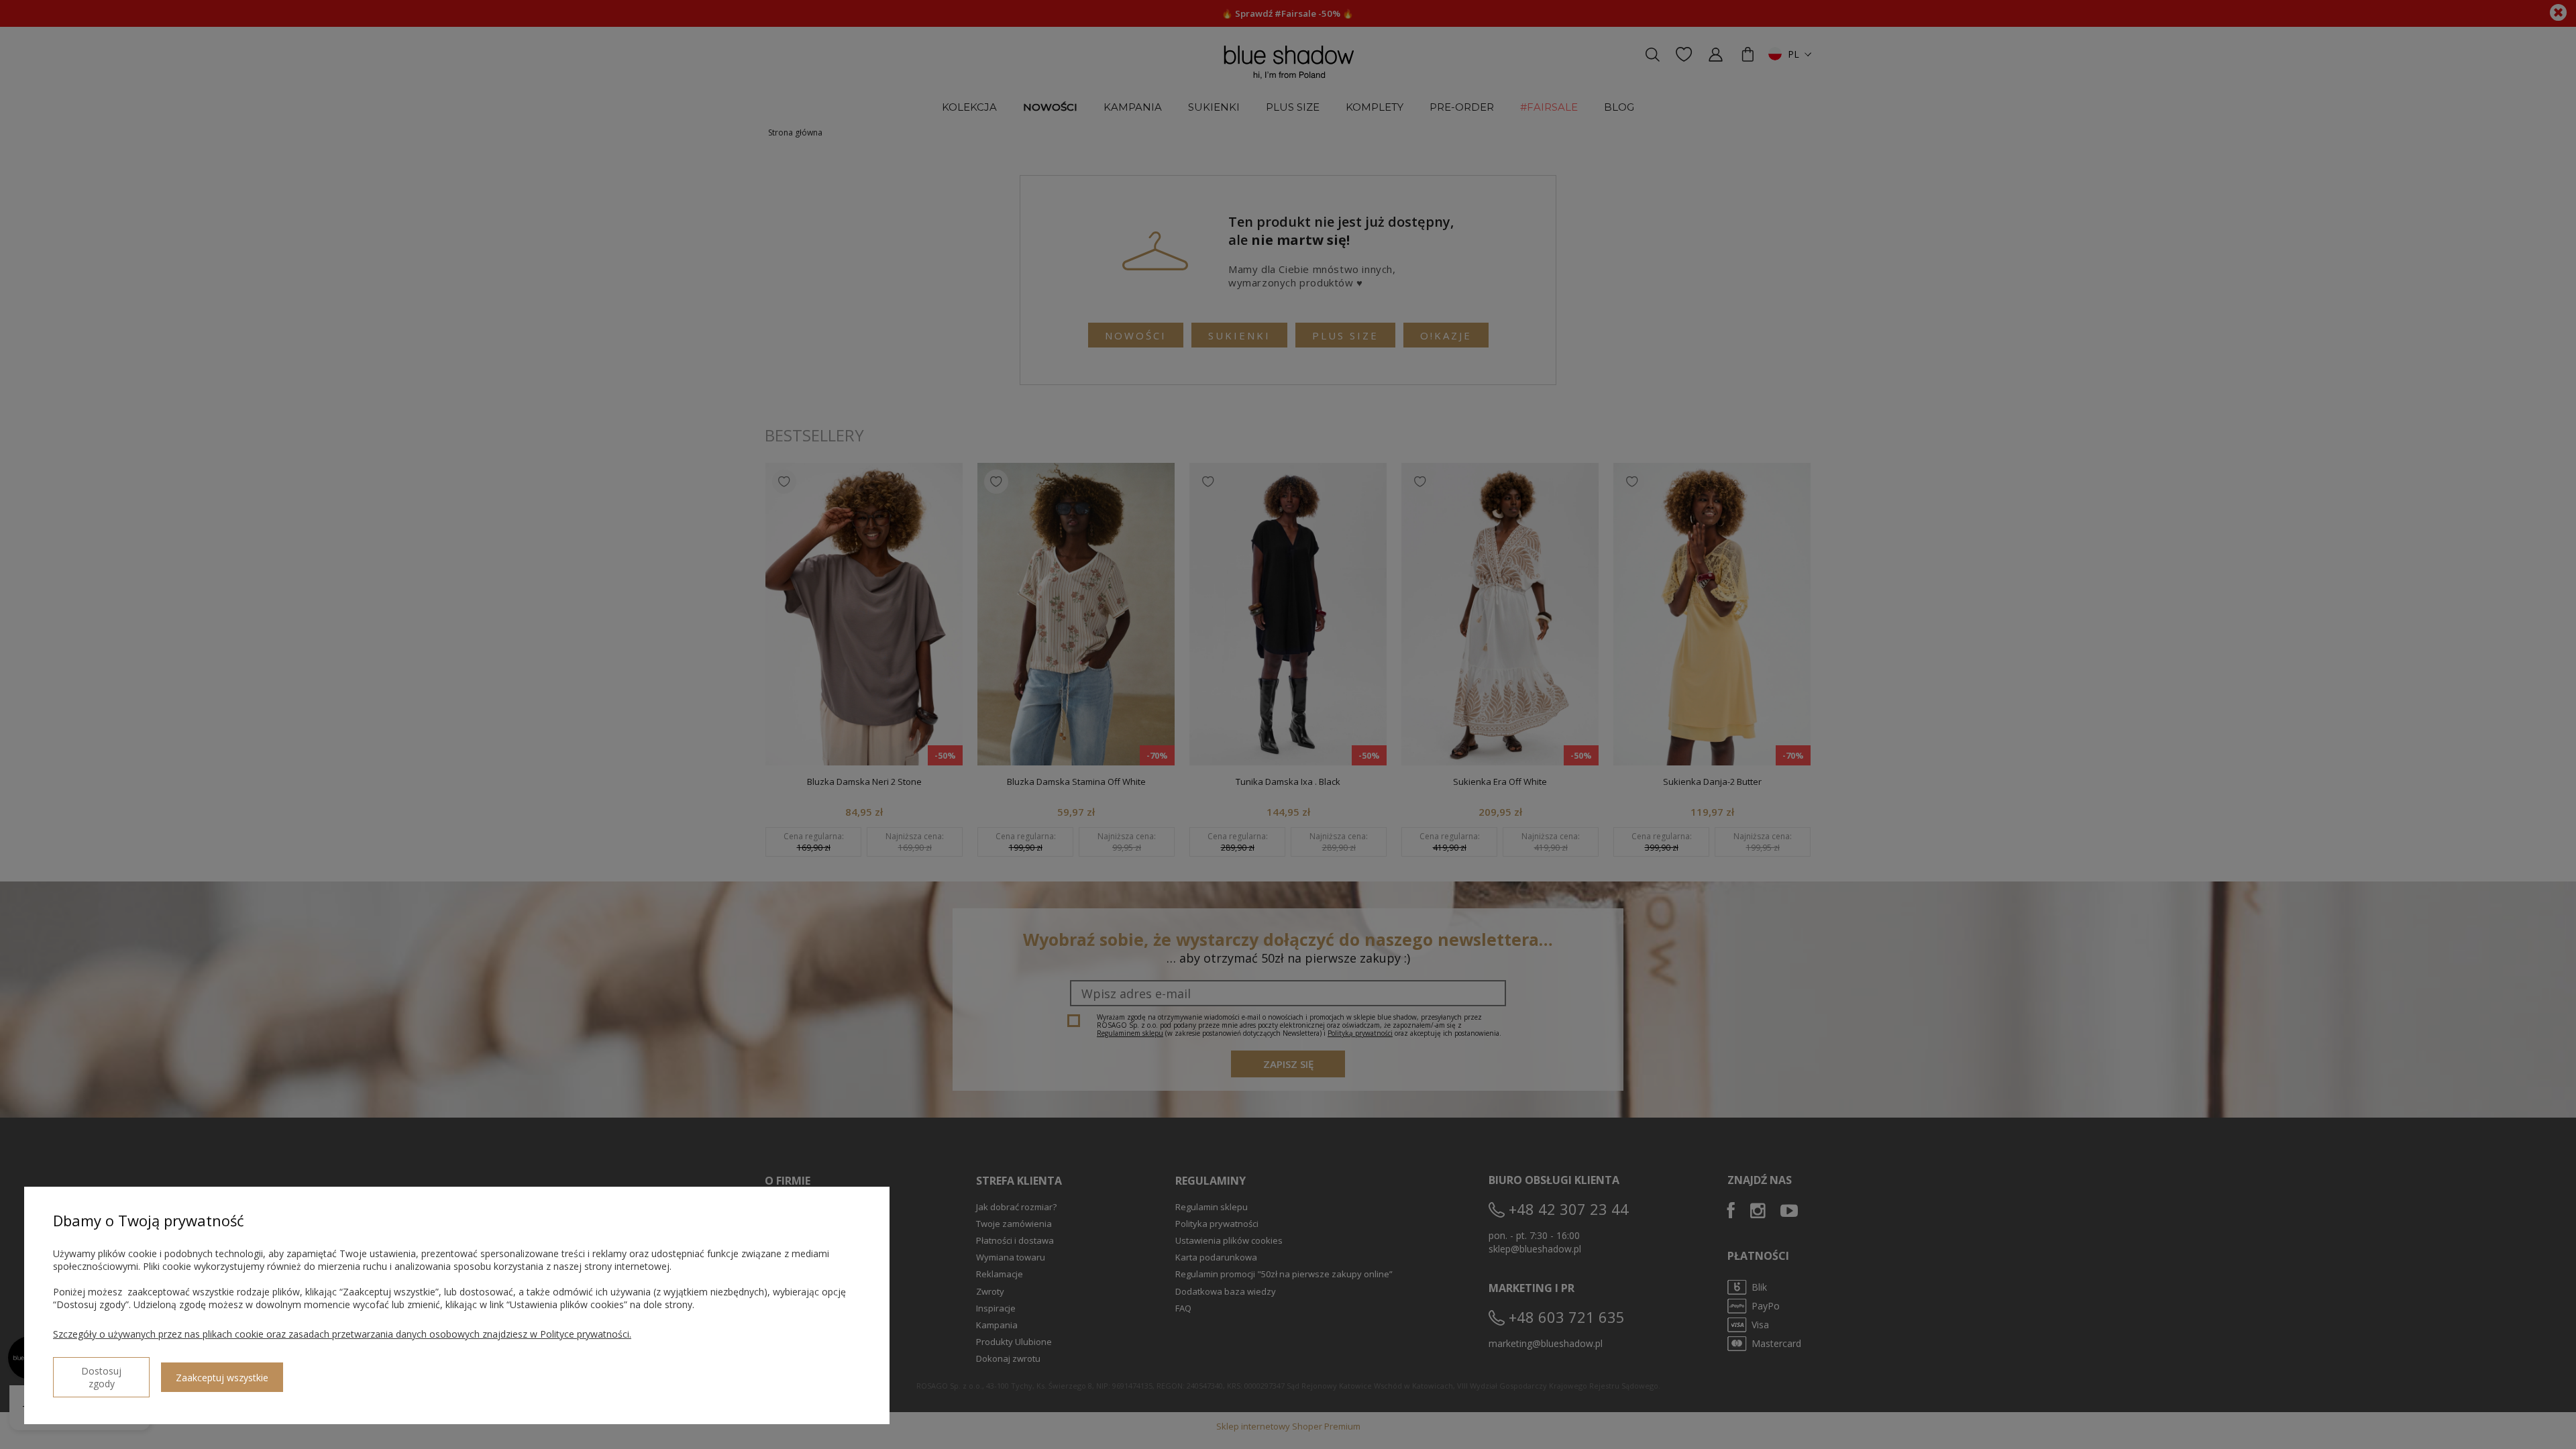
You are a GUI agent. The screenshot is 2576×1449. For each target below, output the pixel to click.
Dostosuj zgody (101, 1377)
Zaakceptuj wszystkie (222, 1378)
